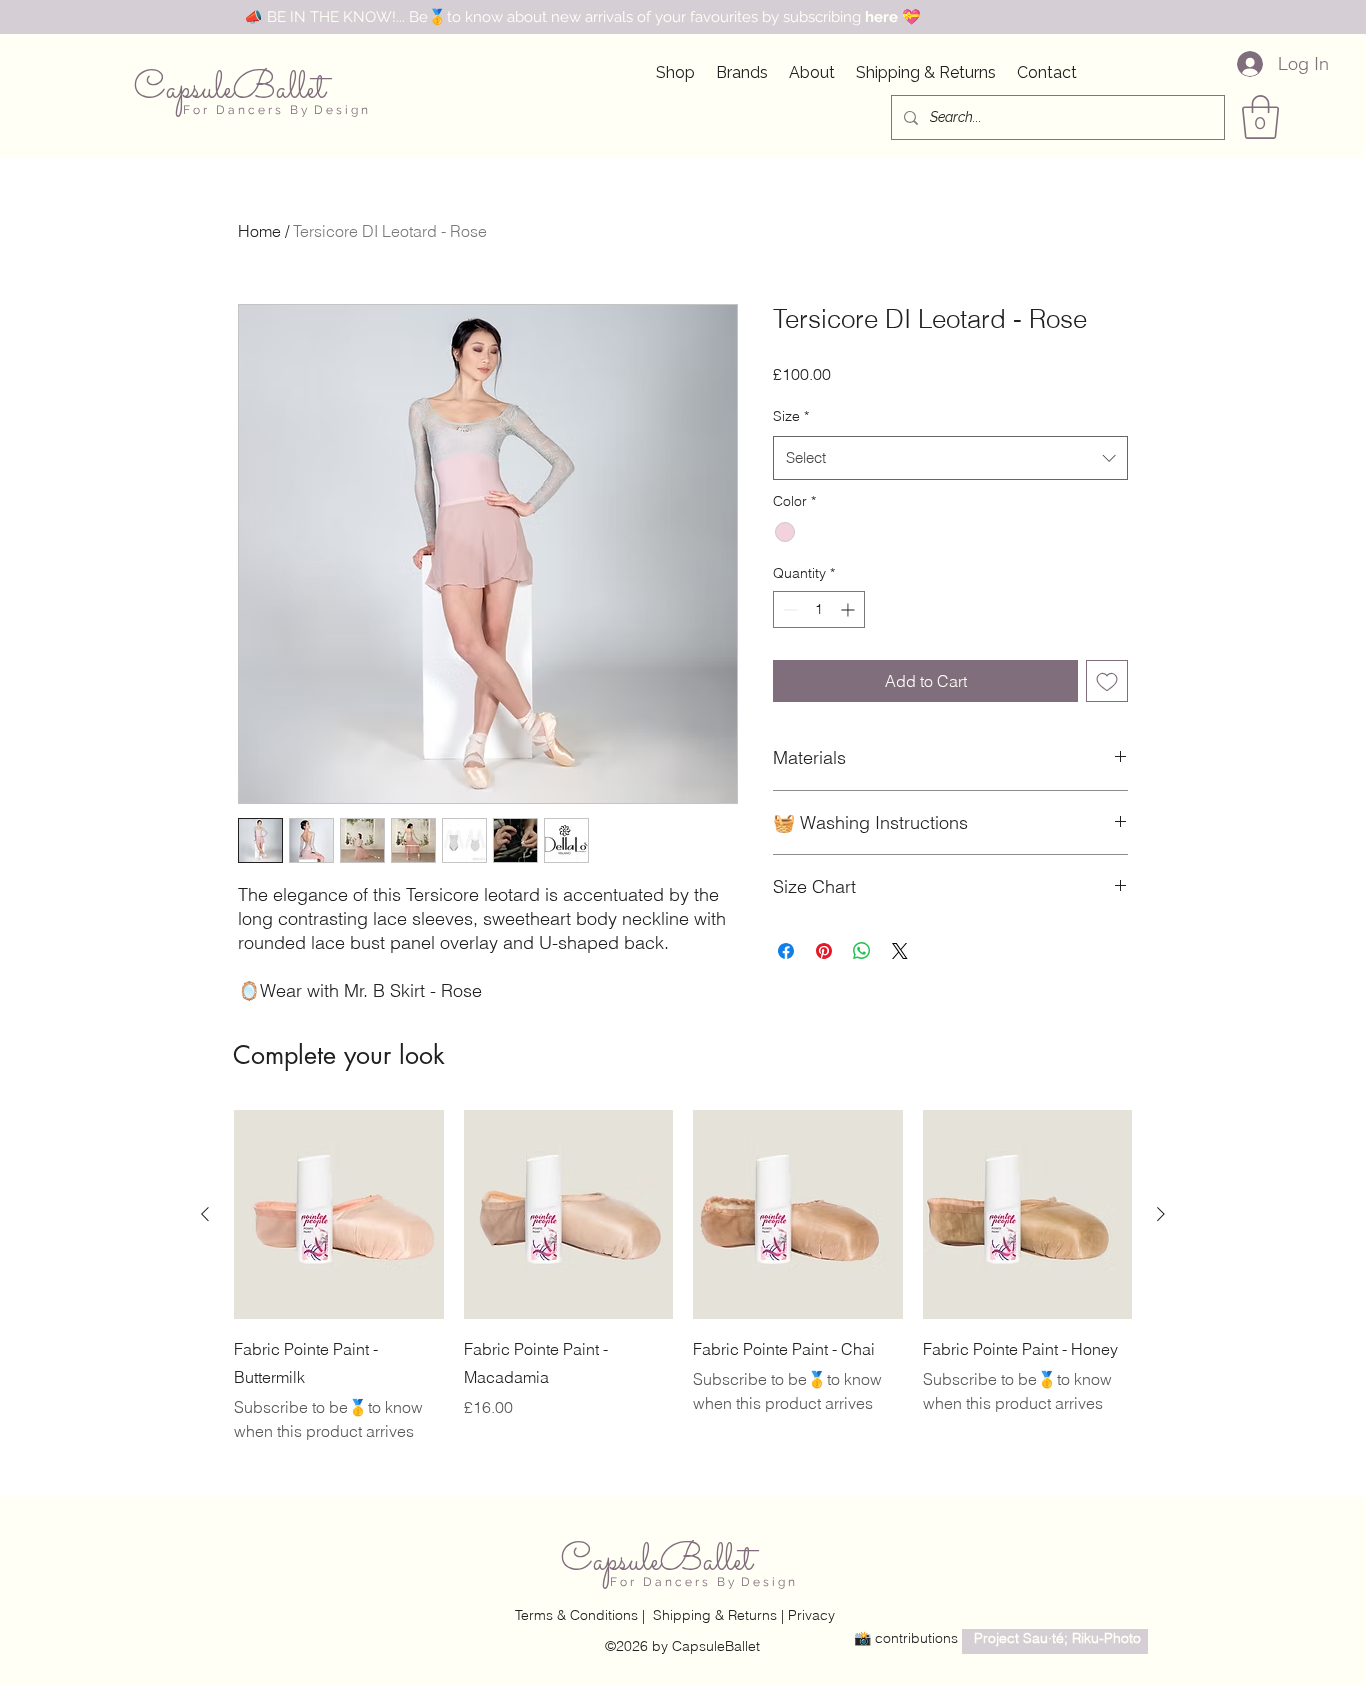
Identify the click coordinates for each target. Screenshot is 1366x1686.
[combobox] (950, 458)
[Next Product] (1161, 1214)
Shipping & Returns (715, 1615)
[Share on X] (900, 951)
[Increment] (849, 609)
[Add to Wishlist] (1107, 681)
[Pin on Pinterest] (824, 951)
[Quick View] (339, 1215)
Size (791, 416)
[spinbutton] (819, 609)
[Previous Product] (205, 1214)
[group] (683, 1277)
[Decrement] (788, 609)
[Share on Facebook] (786, 951)
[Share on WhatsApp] (862, 951)
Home (259, 231)
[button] (1260, 117)
